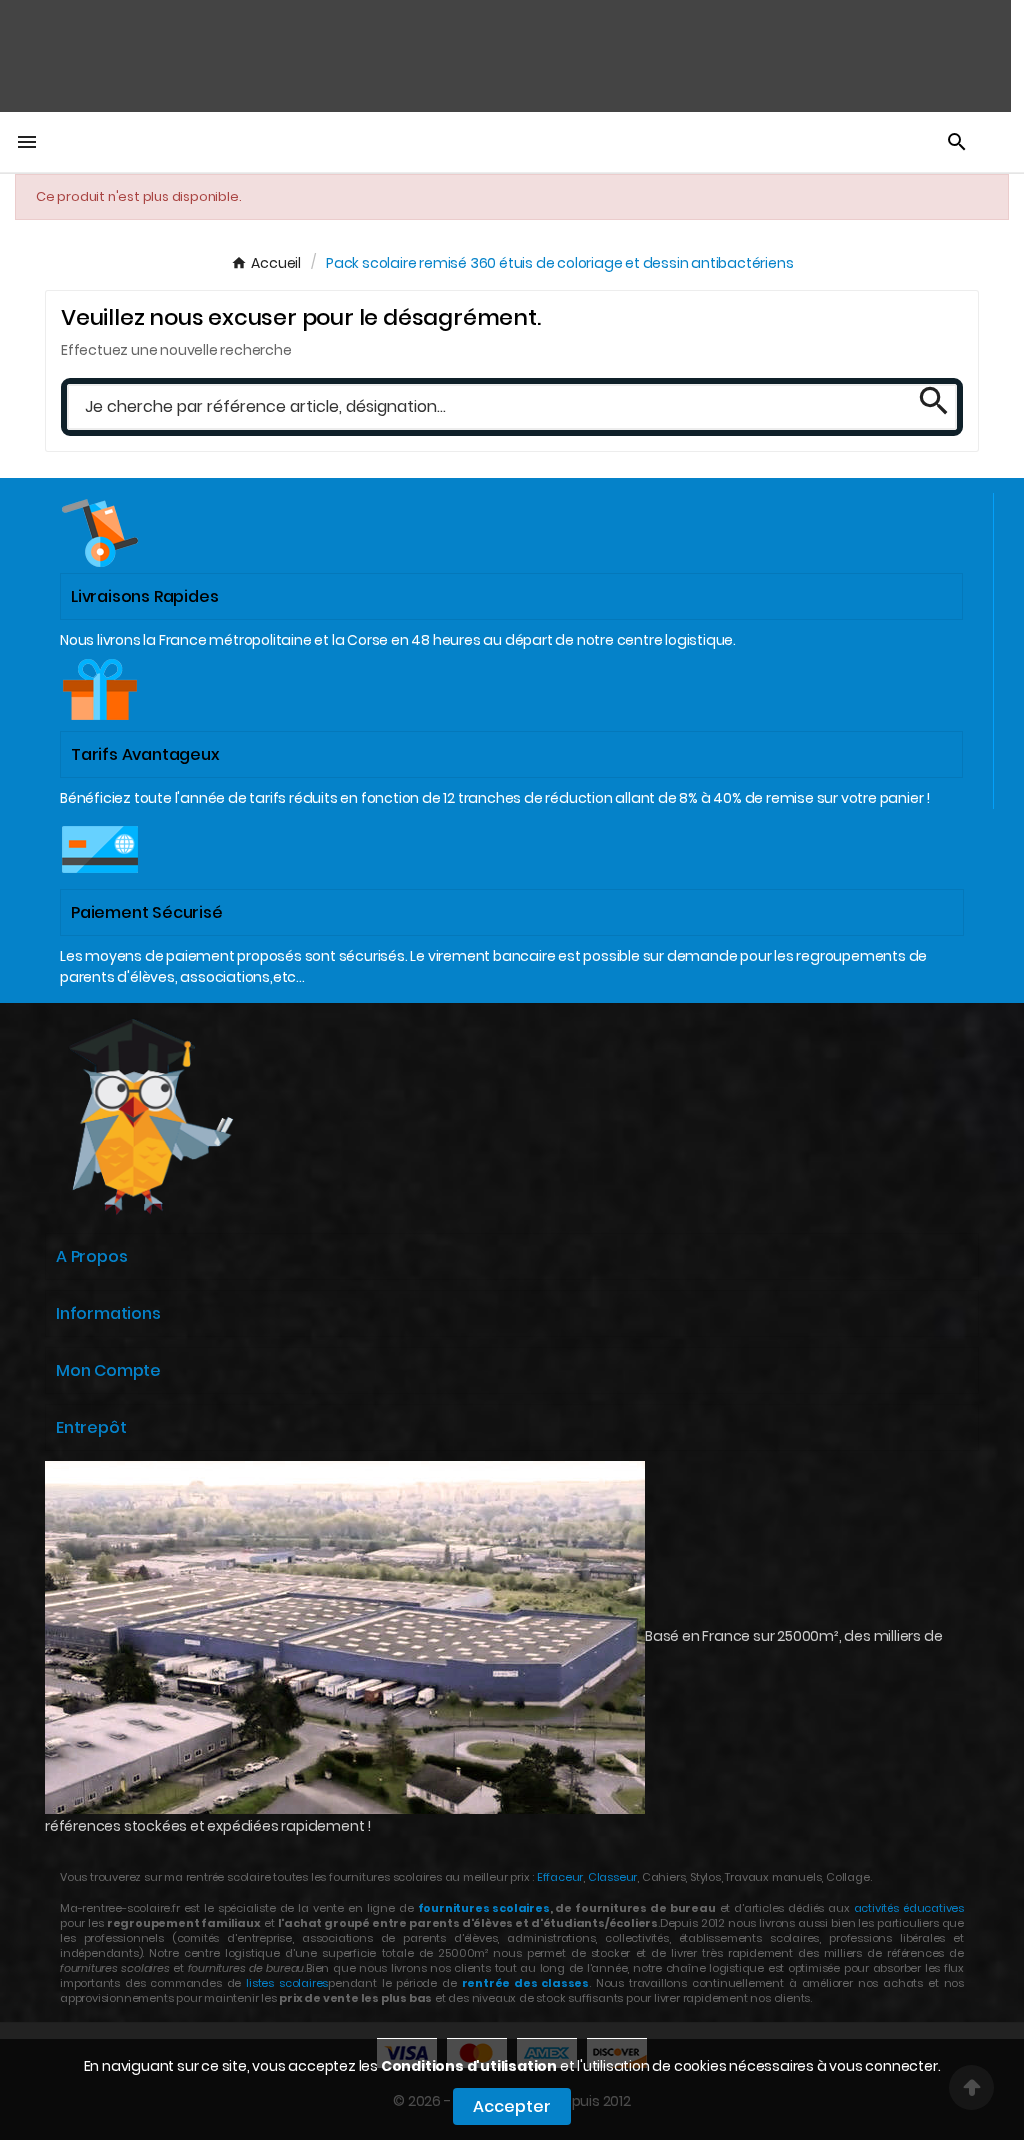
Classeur (611, 1877)
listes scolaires (287, 1983)
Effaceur (560, 1877)
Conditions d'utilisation (469, 2066)
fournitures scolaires (484, 1908)
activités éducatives (909, 1908)
